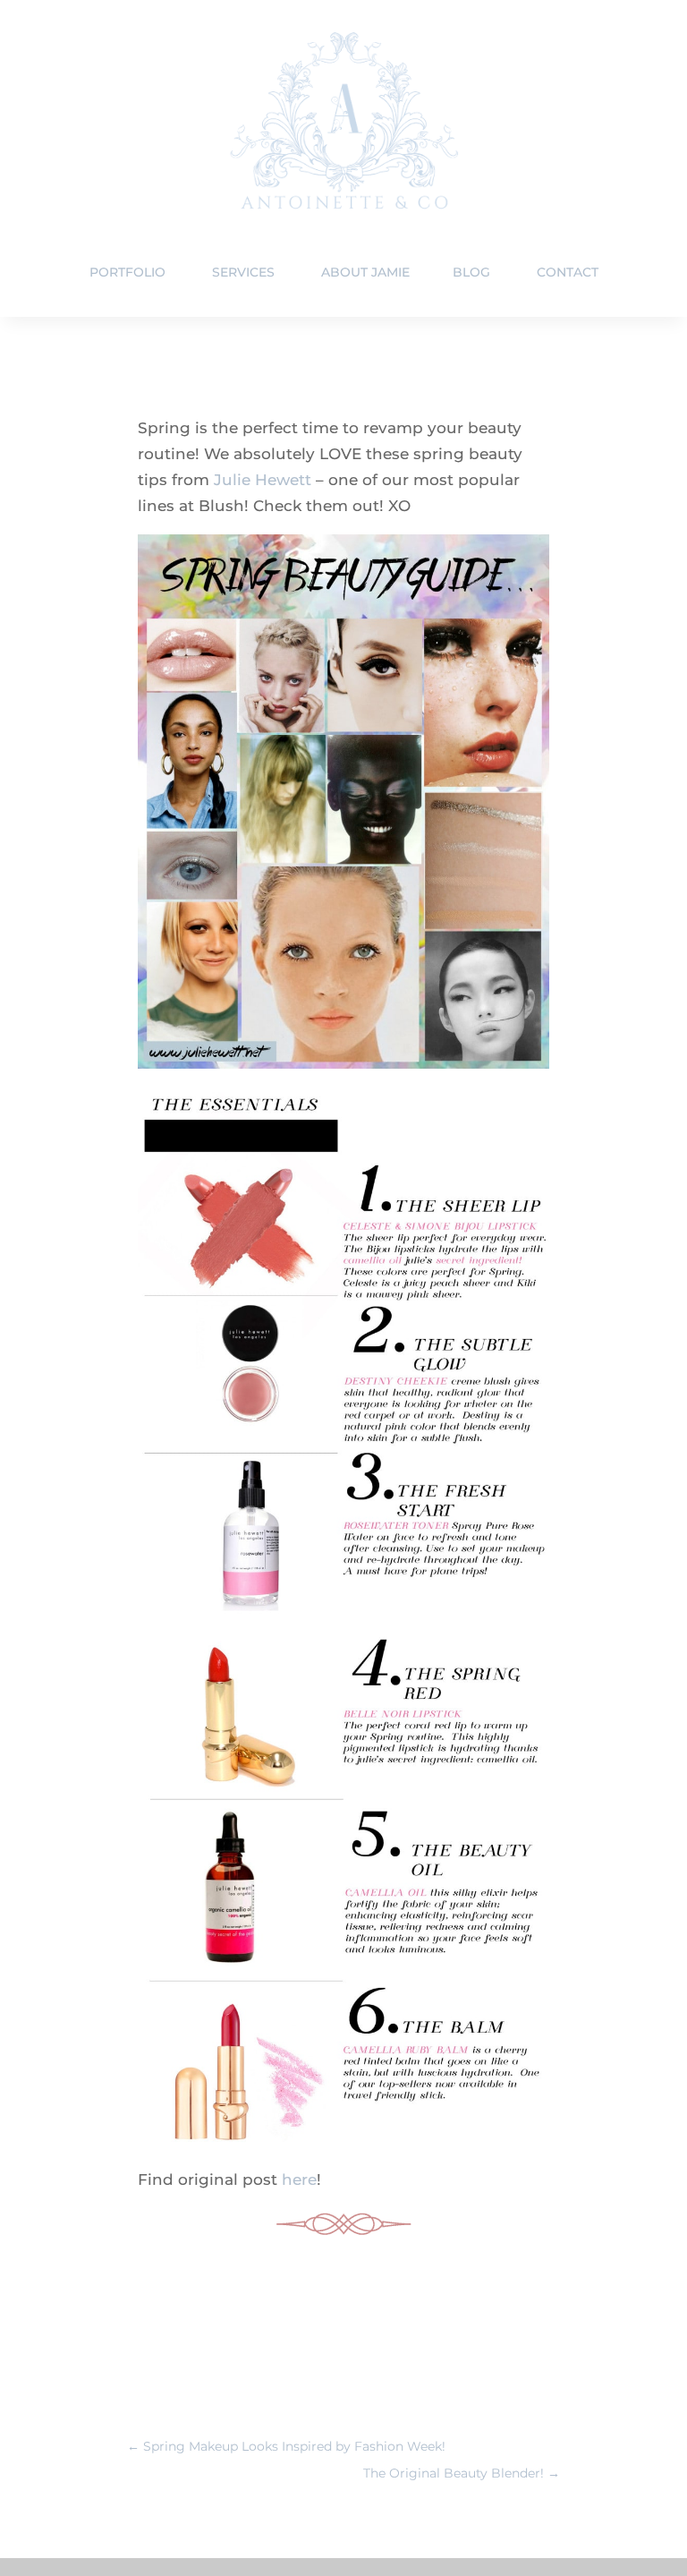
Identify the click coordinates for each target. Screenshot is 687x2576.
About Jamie (365, 272)
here (299, 2179)
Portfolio (127, 272)
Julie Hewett (263, 480)
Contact (568, 272)
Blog (471, 272)
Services (243, 272)
